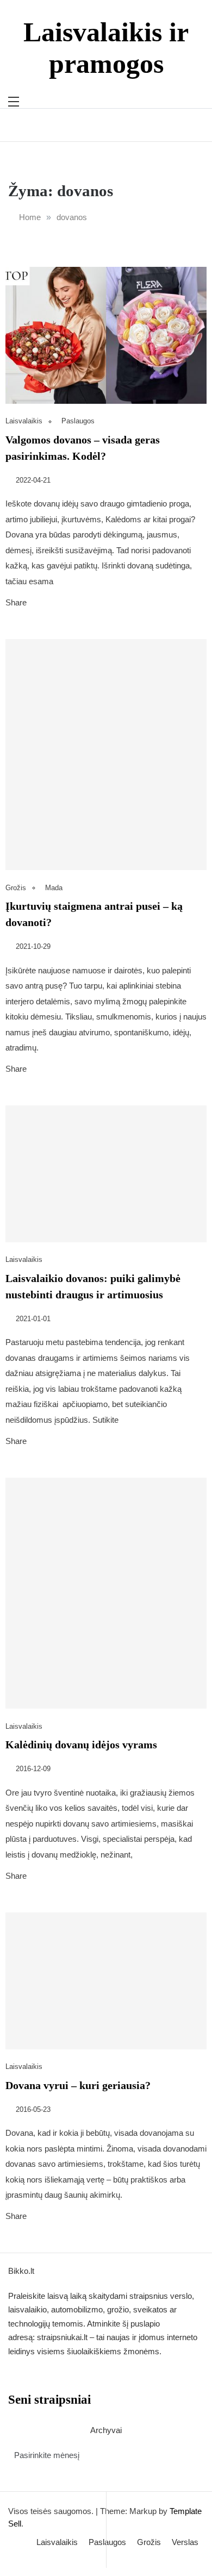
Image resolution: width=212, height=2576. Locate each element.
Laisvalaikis (24, 421)
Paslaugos (78, 421)
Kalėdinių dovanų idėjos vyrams (81, 1745)
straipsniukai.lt (62, 2337)
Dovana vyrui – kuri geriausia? (78, 2085)
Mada (54, 888)
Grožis (16, 888)
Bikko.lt (21, 2271)
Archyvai (106, 2430)
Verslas (185, 2542)
